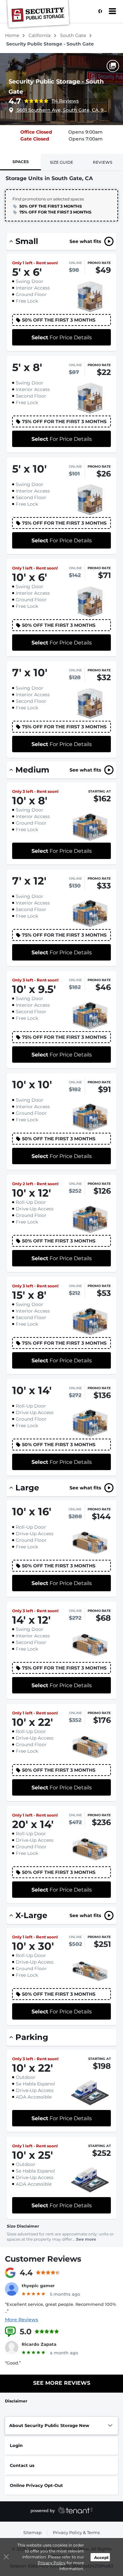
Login (16, 2445)
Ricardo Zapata (39, 2344)
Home (13, 35)
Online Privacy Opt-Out (36, 2485)
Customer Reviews (43, 2259)
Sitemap (32, 2532)
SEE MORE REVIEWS (62, 2383)
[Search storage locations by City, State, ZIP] (98, 11)
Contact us (22, 2465)
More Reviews (21, 2320)
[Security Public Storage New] (38, 15)
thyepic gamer (38, 2286)
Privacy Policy (52, 2563)
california (40, 35)
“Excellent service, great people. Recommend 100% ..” (61, 2308)
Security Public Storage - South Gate (56, 87)
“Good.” (13, 2363)
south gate (74, 35)
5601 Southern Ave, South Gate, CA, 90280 (63, 110)
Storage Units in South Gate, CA (49, 178)
